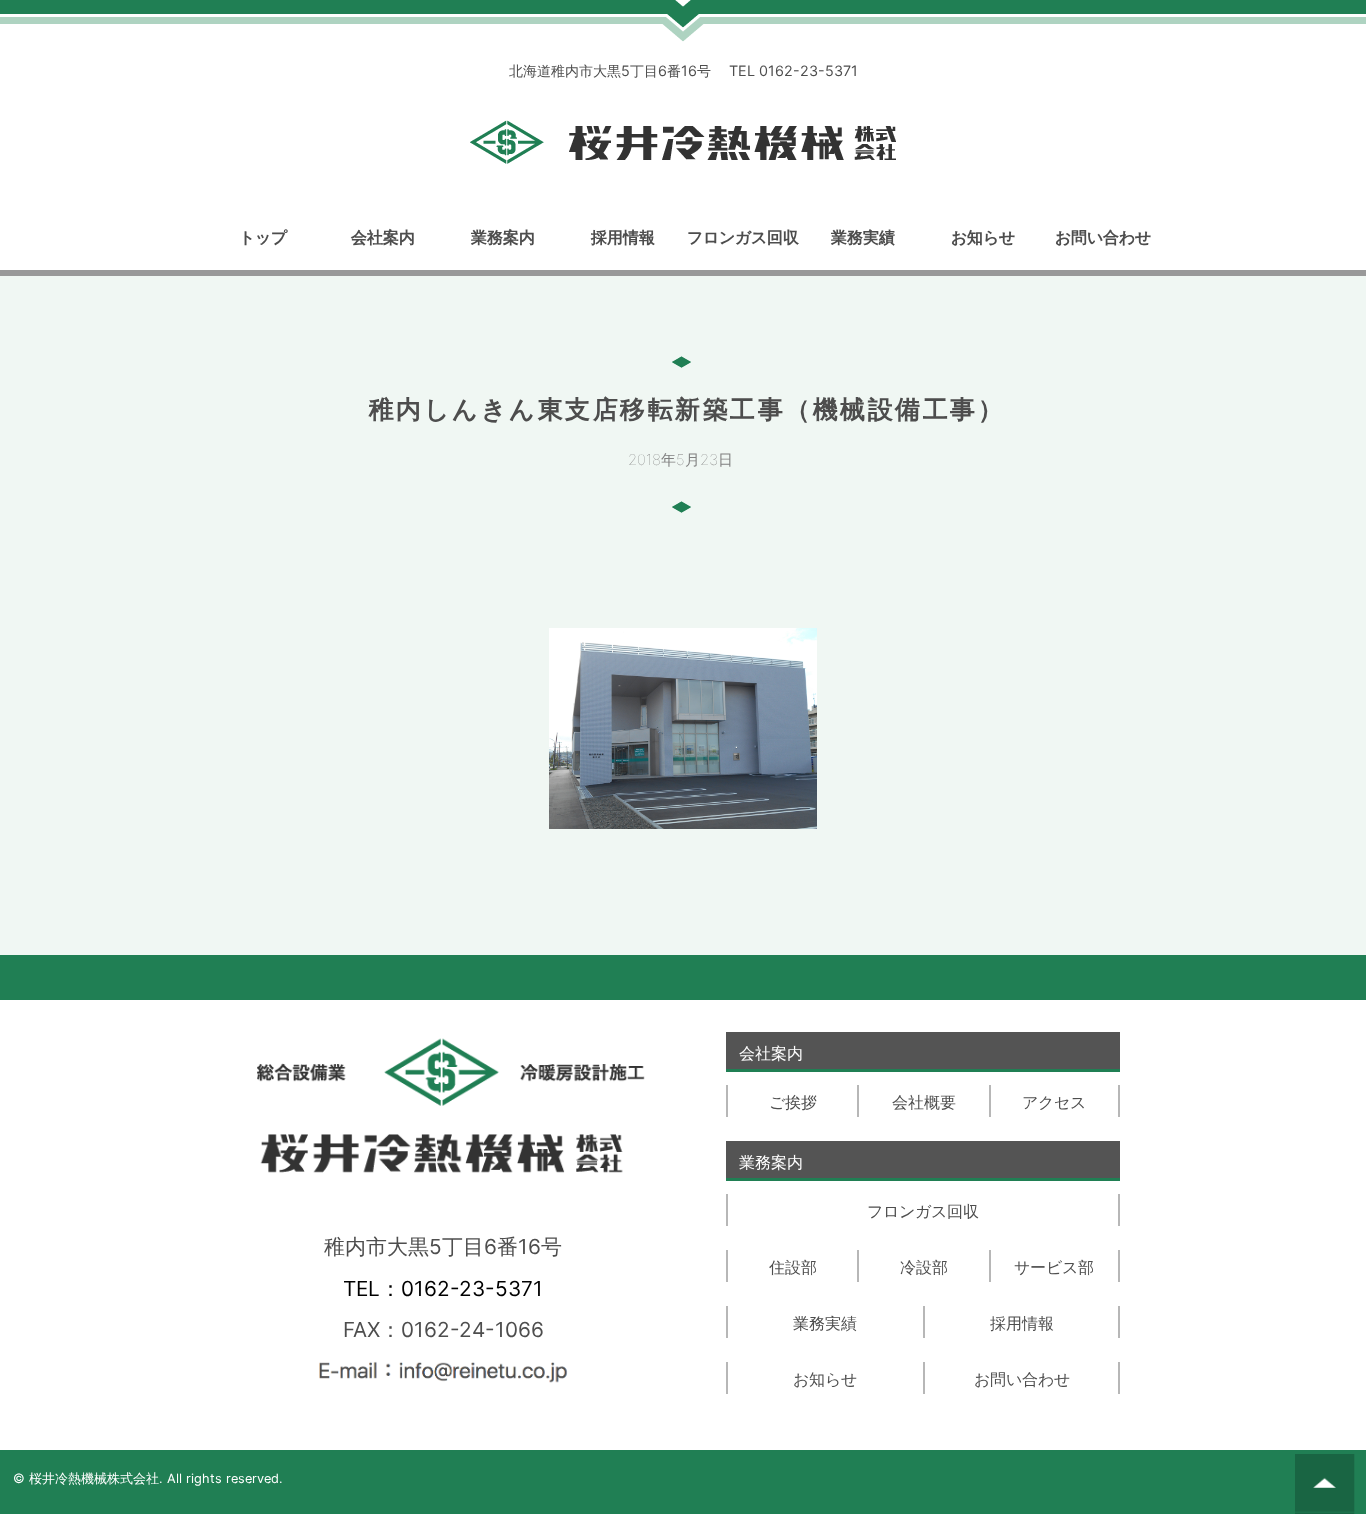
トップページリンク (683, 142)
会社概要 (924, 1102)
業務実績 (863, 237)
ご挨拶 (793, 1102)
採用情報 (623, 237)
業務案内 (503, 237)
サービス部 (1054, 1267)
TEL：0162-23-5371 (443, 1288)
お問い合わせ (1103, 237)
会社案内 (383, 237)
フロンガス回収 (743, 237)
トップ (263, 237)
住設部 (793, 1267)
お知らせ (983, 237)
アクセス (1054, 1102)
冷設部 (924, 1267)
